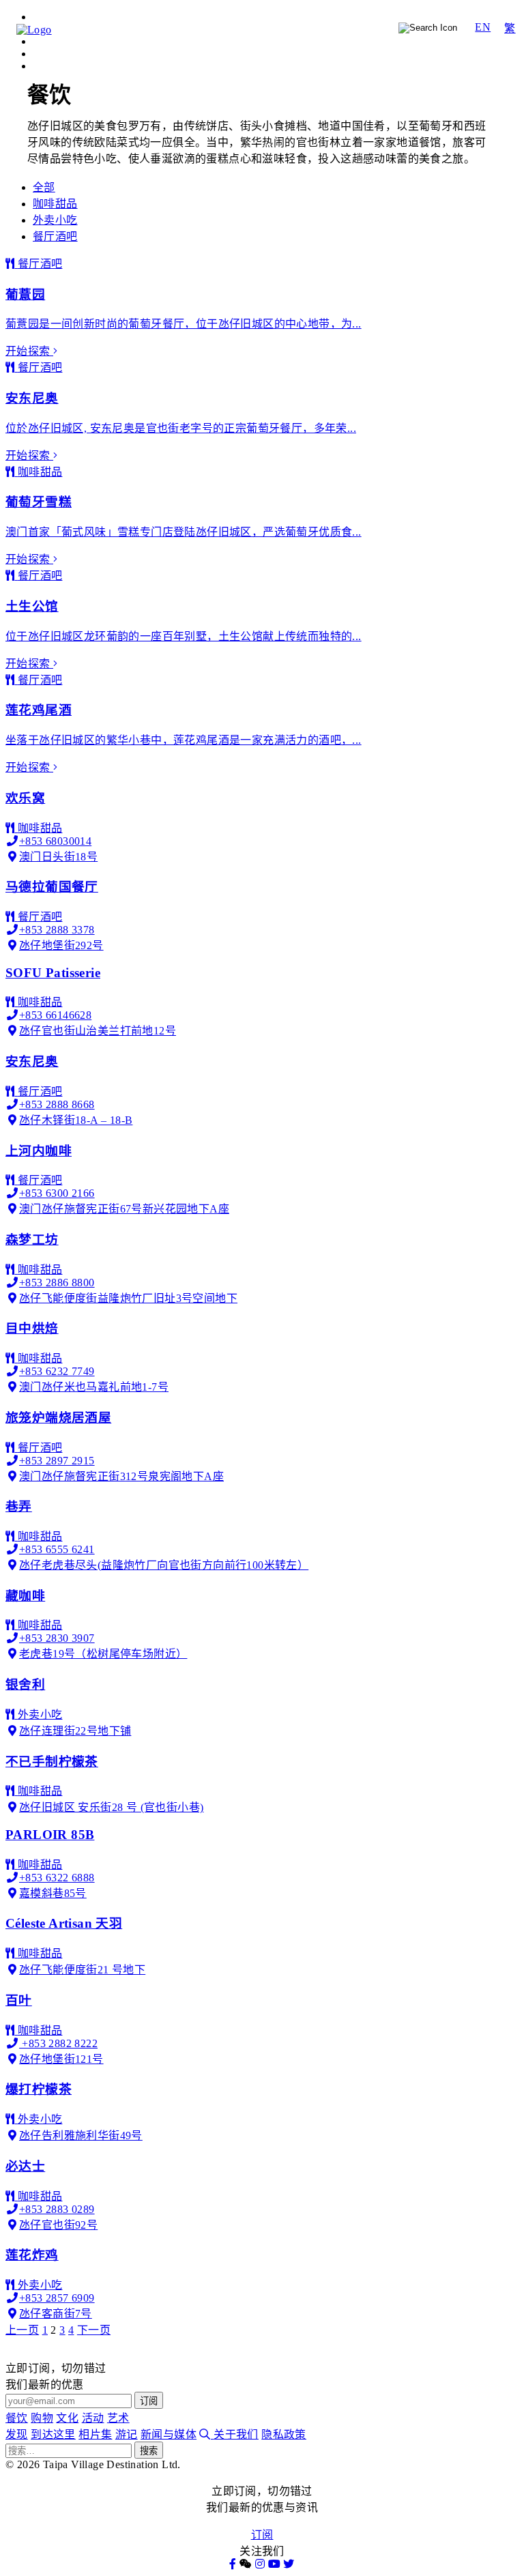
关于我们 (236, 2434)
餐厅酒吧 (55, 236)
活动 (334, 28)
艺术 (370, 28)
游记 (468, 45)
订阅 (262, 2535)
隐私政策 (284, 2434)
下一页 (94, 2330)
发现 (339, 45)
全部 (44, 187)
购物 (262, 28)
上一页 (22, 2330)
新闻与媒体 (169, 2434)
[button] (246, 2564)
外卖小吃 (55, 220)
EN (483, 27)
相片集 (430, 45)
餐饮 (225, 28)
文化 (298, 28)
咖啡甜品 (55, 204)
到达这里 (381, 45)
